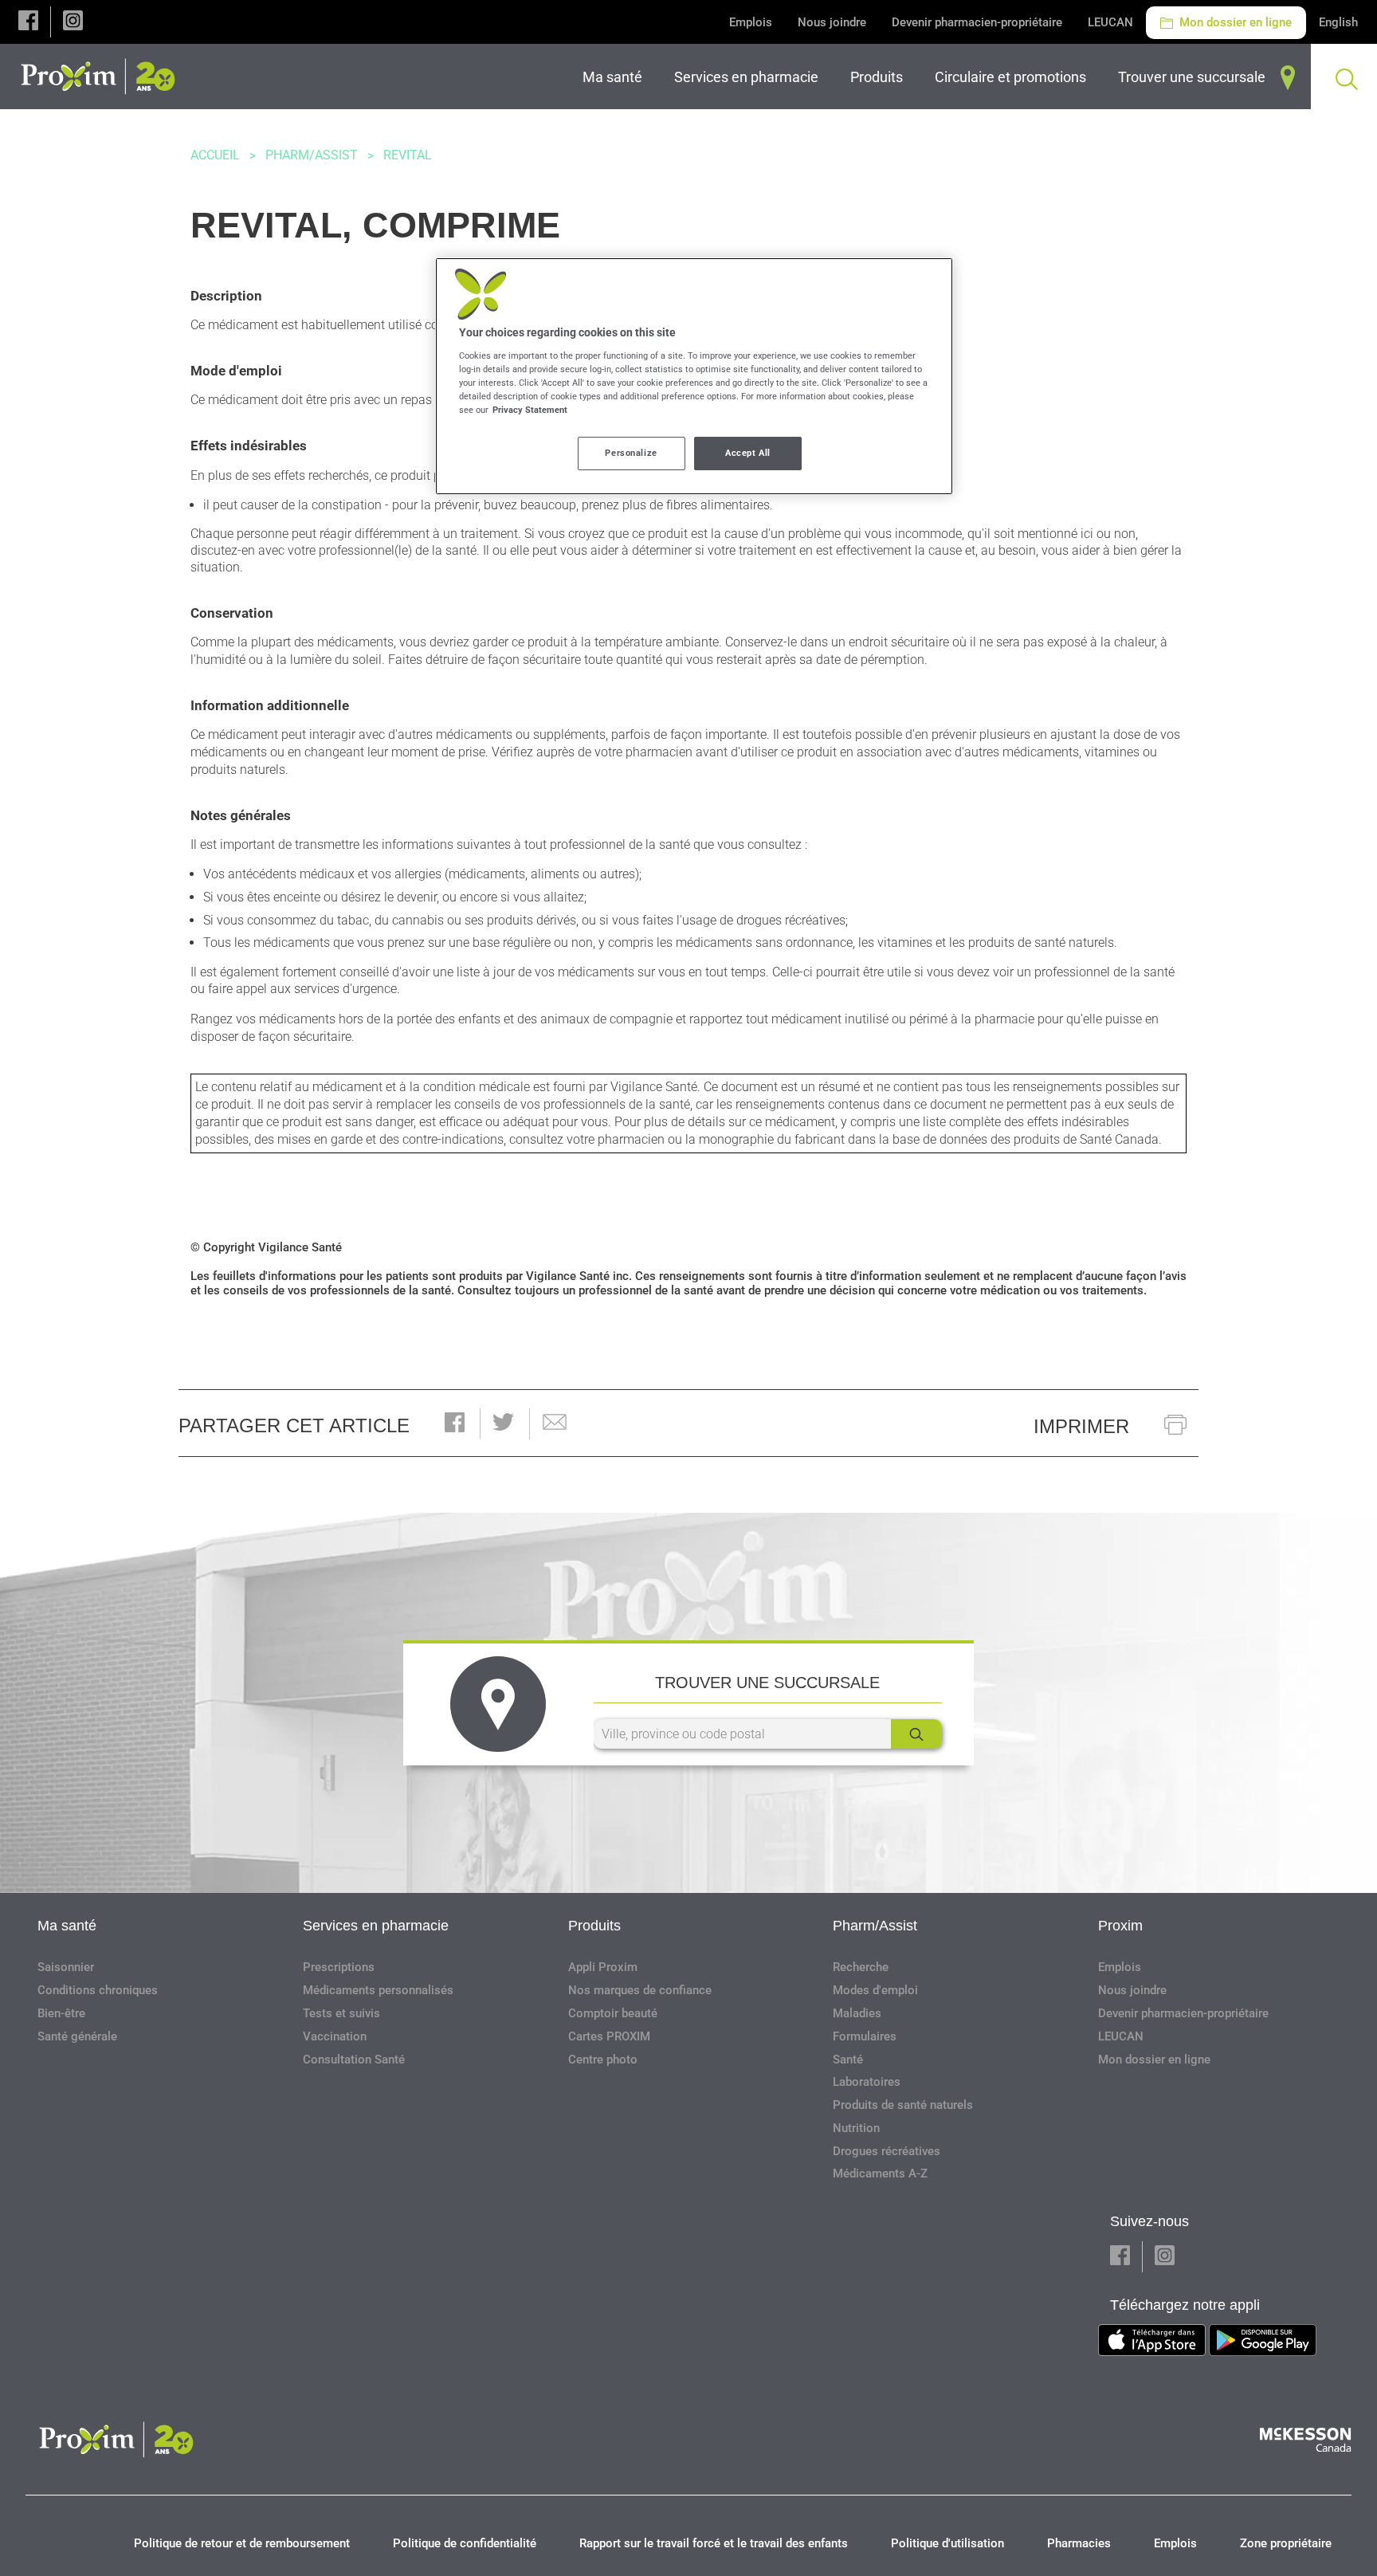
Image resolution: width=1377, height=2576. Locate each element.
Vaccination (335, 2036)
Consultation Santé (354, 2060)
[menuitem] (616, 77)
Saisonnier (66, 1967)
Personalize (631, 453)
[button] (28, 22)
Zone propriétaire (1286, 2543)
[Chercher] (916, 1734)
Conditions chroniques (98, 1990)
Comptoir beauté (613, 2013)
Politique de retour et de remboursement (242, 2543)
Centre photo (603, 2060)
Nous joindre (832, 22)
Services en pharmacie (376, 1926)
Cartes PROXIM (609, 2036)
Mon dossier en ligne (1234, 22)
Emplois (751, 22)
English (1338, 22)
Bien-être (61, 2013)
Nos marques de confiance (640, 1990)
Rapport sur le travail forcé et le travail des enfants (714, 2543)
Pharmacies (1079, 2543)
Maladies (857, 2013)
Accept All (748, 453)
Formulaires (865, 2036)
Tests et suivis (341, 2013)
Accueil (215, 155)
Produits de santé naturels (903, 2105)
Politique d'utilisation (947, 2543)
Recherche (861, 1967)
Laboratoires (867, 2082)
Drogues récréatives (887, 2151)
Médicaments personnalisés (378, 1990)
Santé (848, 2060)
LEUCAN (1110, 22)
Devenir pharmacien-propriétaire (977, 22)
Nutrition (856, 2128)
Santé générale (77, 2036)
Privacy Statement (530, 410)
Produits (594, 1926)
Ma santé (67, 1926)
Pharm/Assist (312, 155)
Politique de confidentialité (465, 2543)
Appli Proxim (603, 1967)
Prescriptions (339, 1967)
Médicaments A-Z (880, 2173)
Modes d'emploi (875, 1990)
